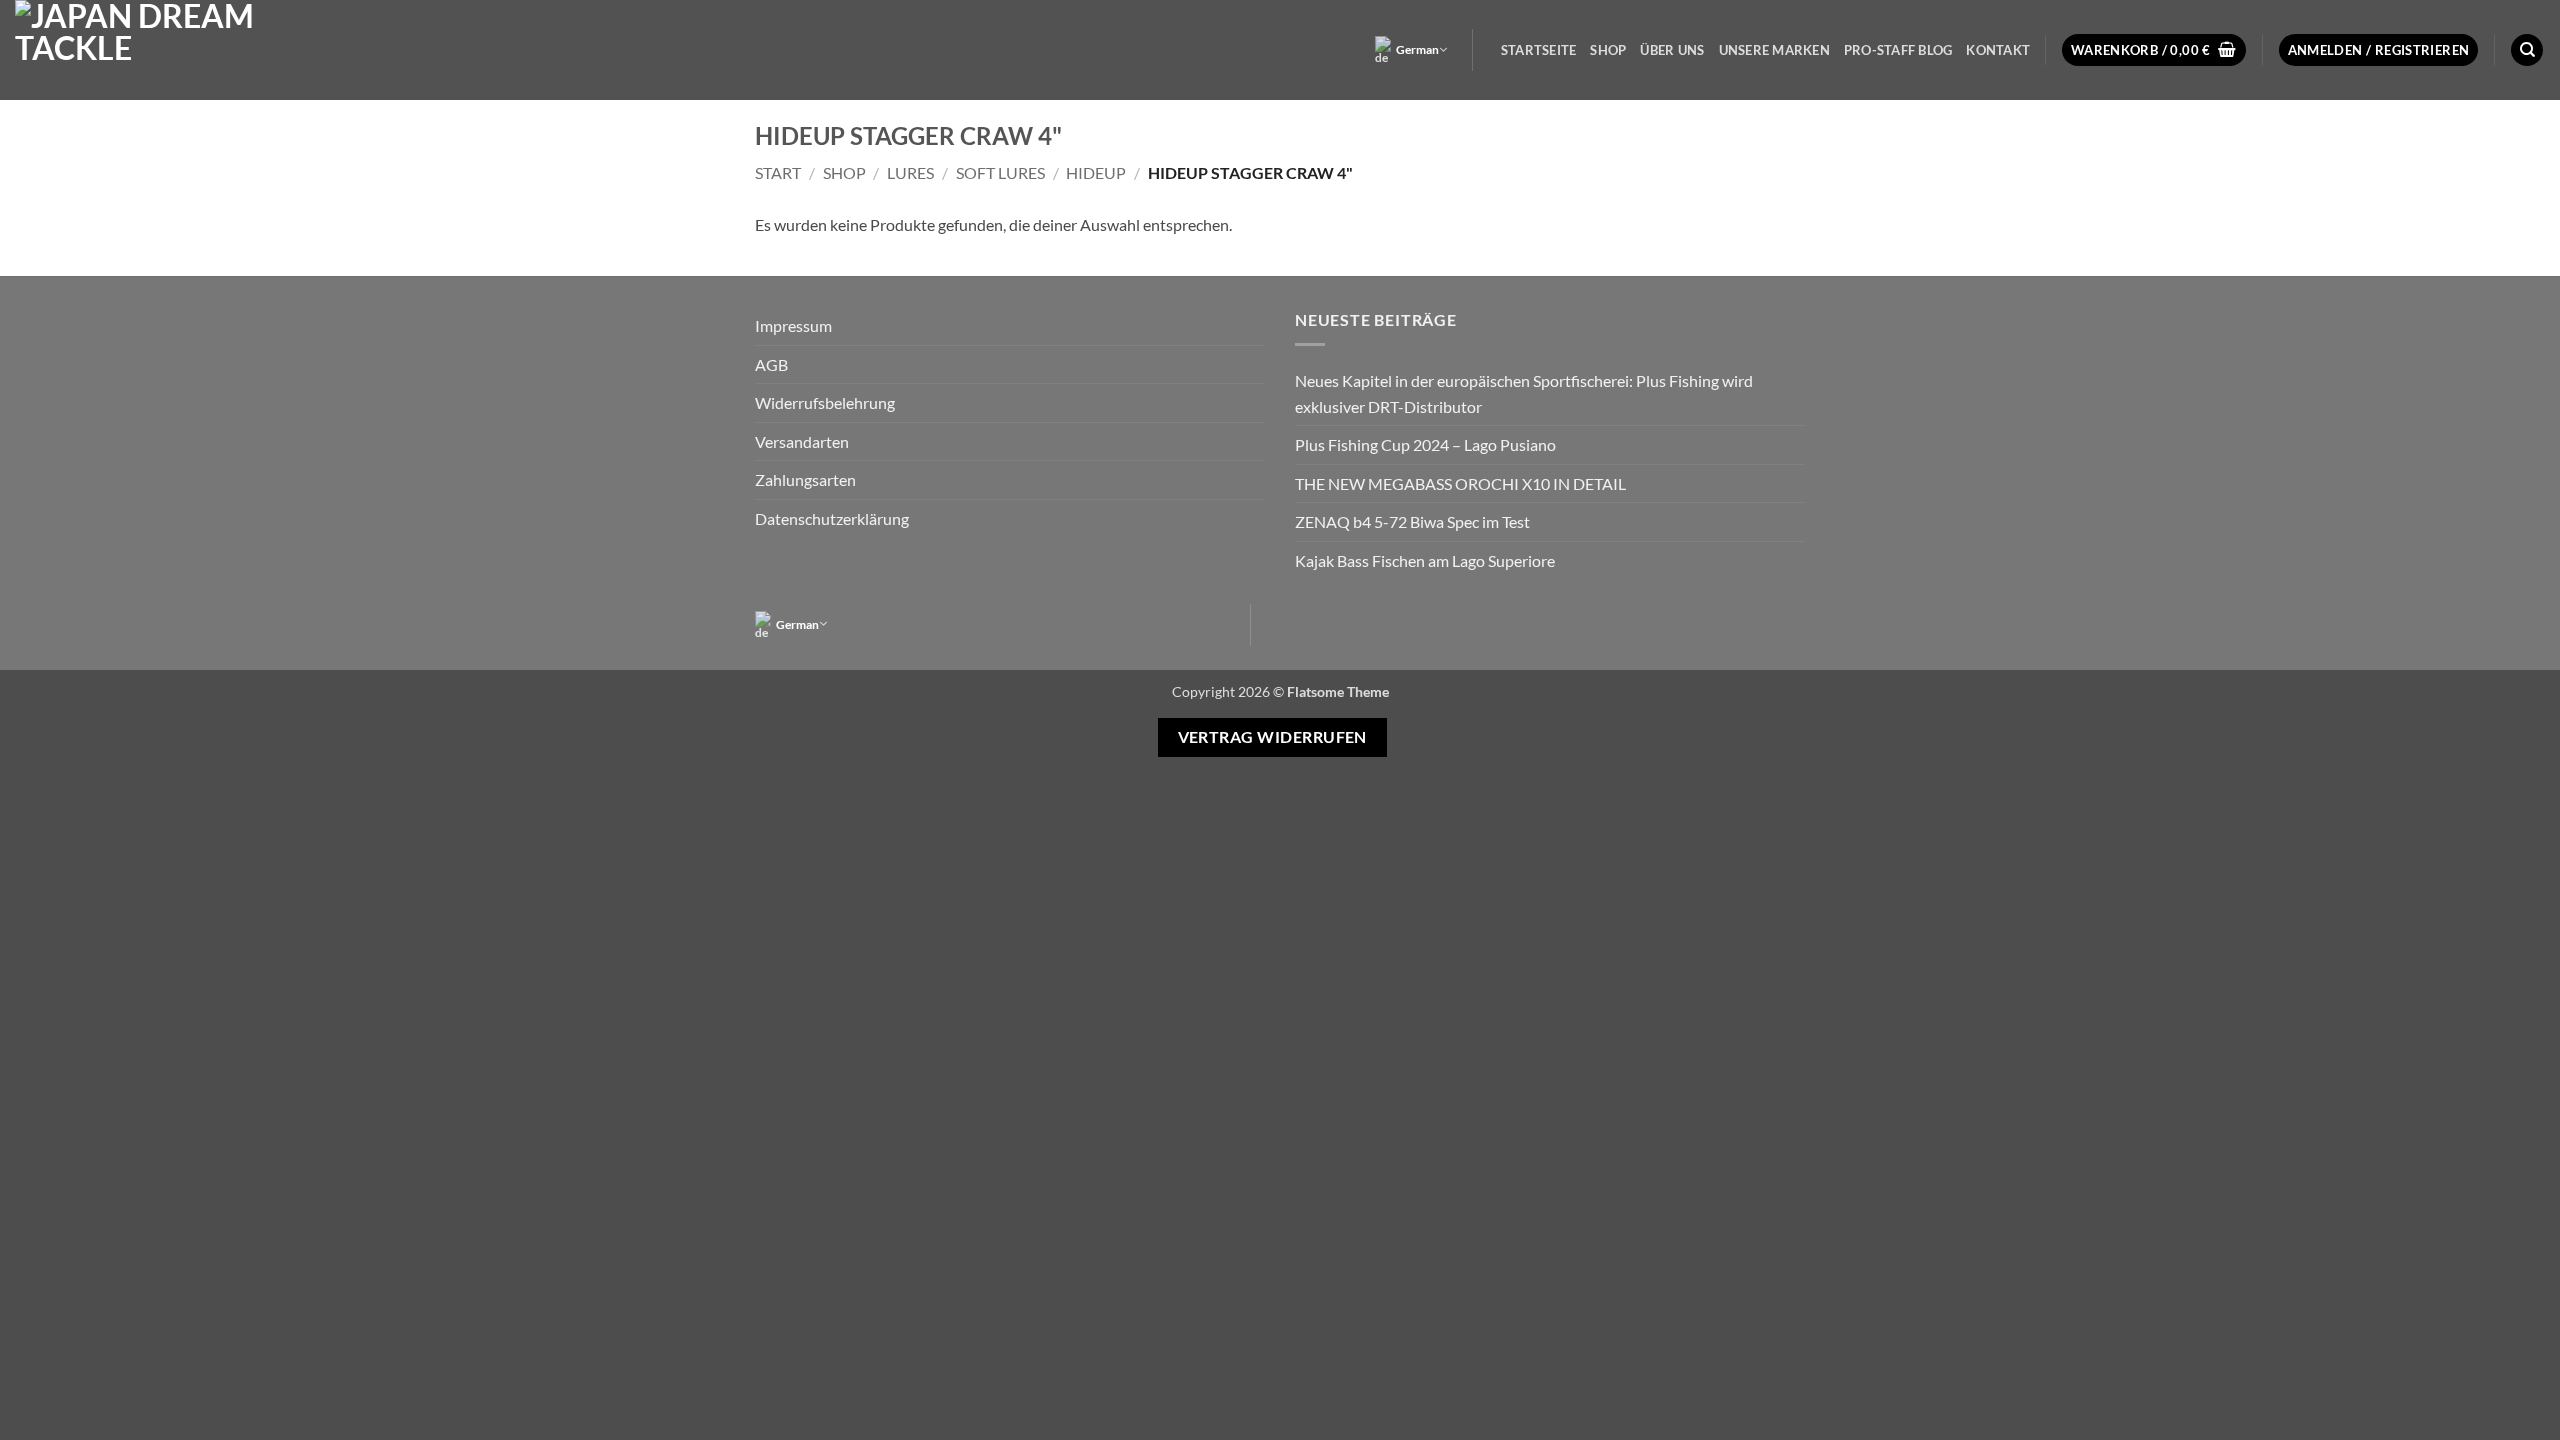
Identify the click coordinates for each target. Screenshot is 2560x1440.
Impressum (793, 325)
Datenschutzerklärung (832, 518)
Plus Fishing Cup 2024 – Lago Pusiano (1425, 444)
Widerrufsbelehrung (825, 402)
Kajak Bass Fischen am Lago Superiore (1425, 560)
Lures (910, 172)
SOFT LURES (1000, 172)
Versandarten (802, 441)
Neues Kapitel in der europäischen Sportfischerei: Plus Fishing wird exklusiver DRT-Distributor (1524, 393)
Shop (1608, 50)
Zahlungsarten (805, 479)
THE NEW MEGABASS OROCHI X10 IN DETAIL (1460, 483)
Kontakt (1998, 50)
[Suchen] (2527, 50)
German (1417, 49)
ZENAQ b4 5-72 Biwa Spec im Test (1412, 521)
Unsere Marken (1774, 50)
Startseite (1539, 50)
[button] (2154, 50)
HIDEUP (1096, 172)
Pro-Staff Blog (1898, 50)
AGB (771, 364)
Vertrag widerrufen (1272, 737)
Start (778, 172)
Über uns (1672, 50)
